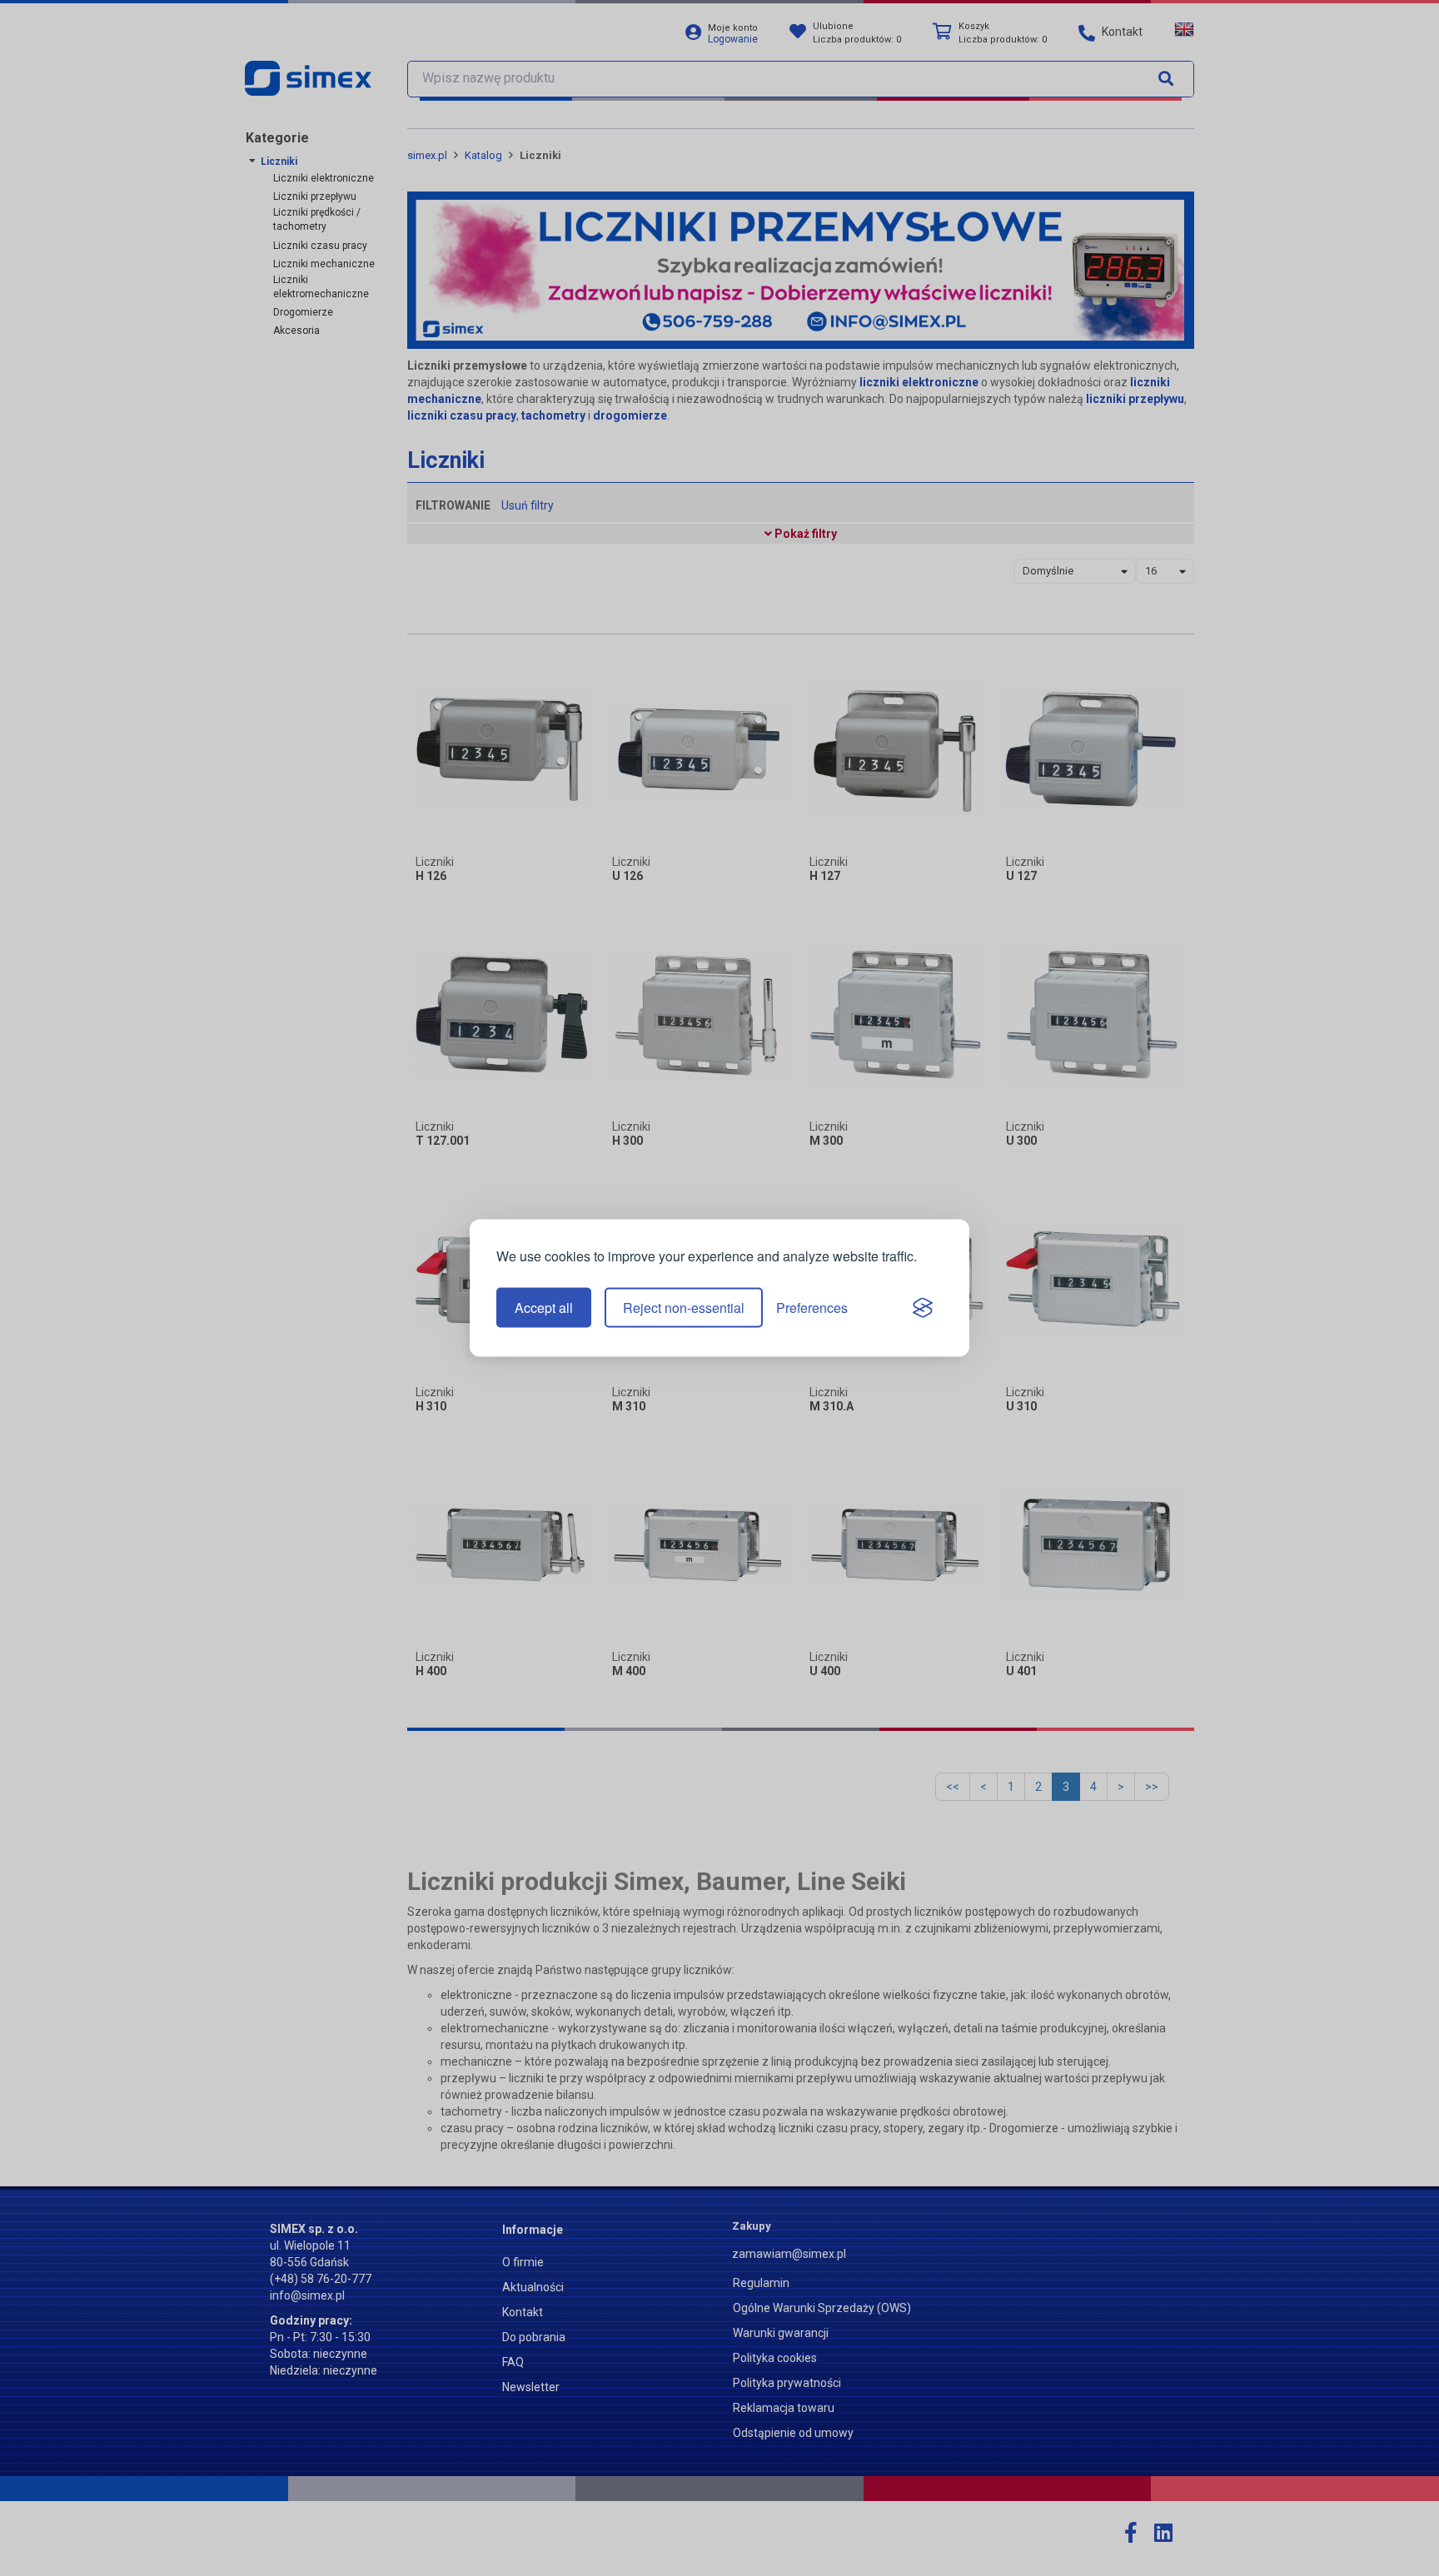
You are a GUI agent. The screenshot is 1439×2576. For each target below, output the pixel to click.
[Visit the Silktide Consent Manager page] (923, 1308)
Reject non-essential (684, 1308)
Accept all (544, 1308)
